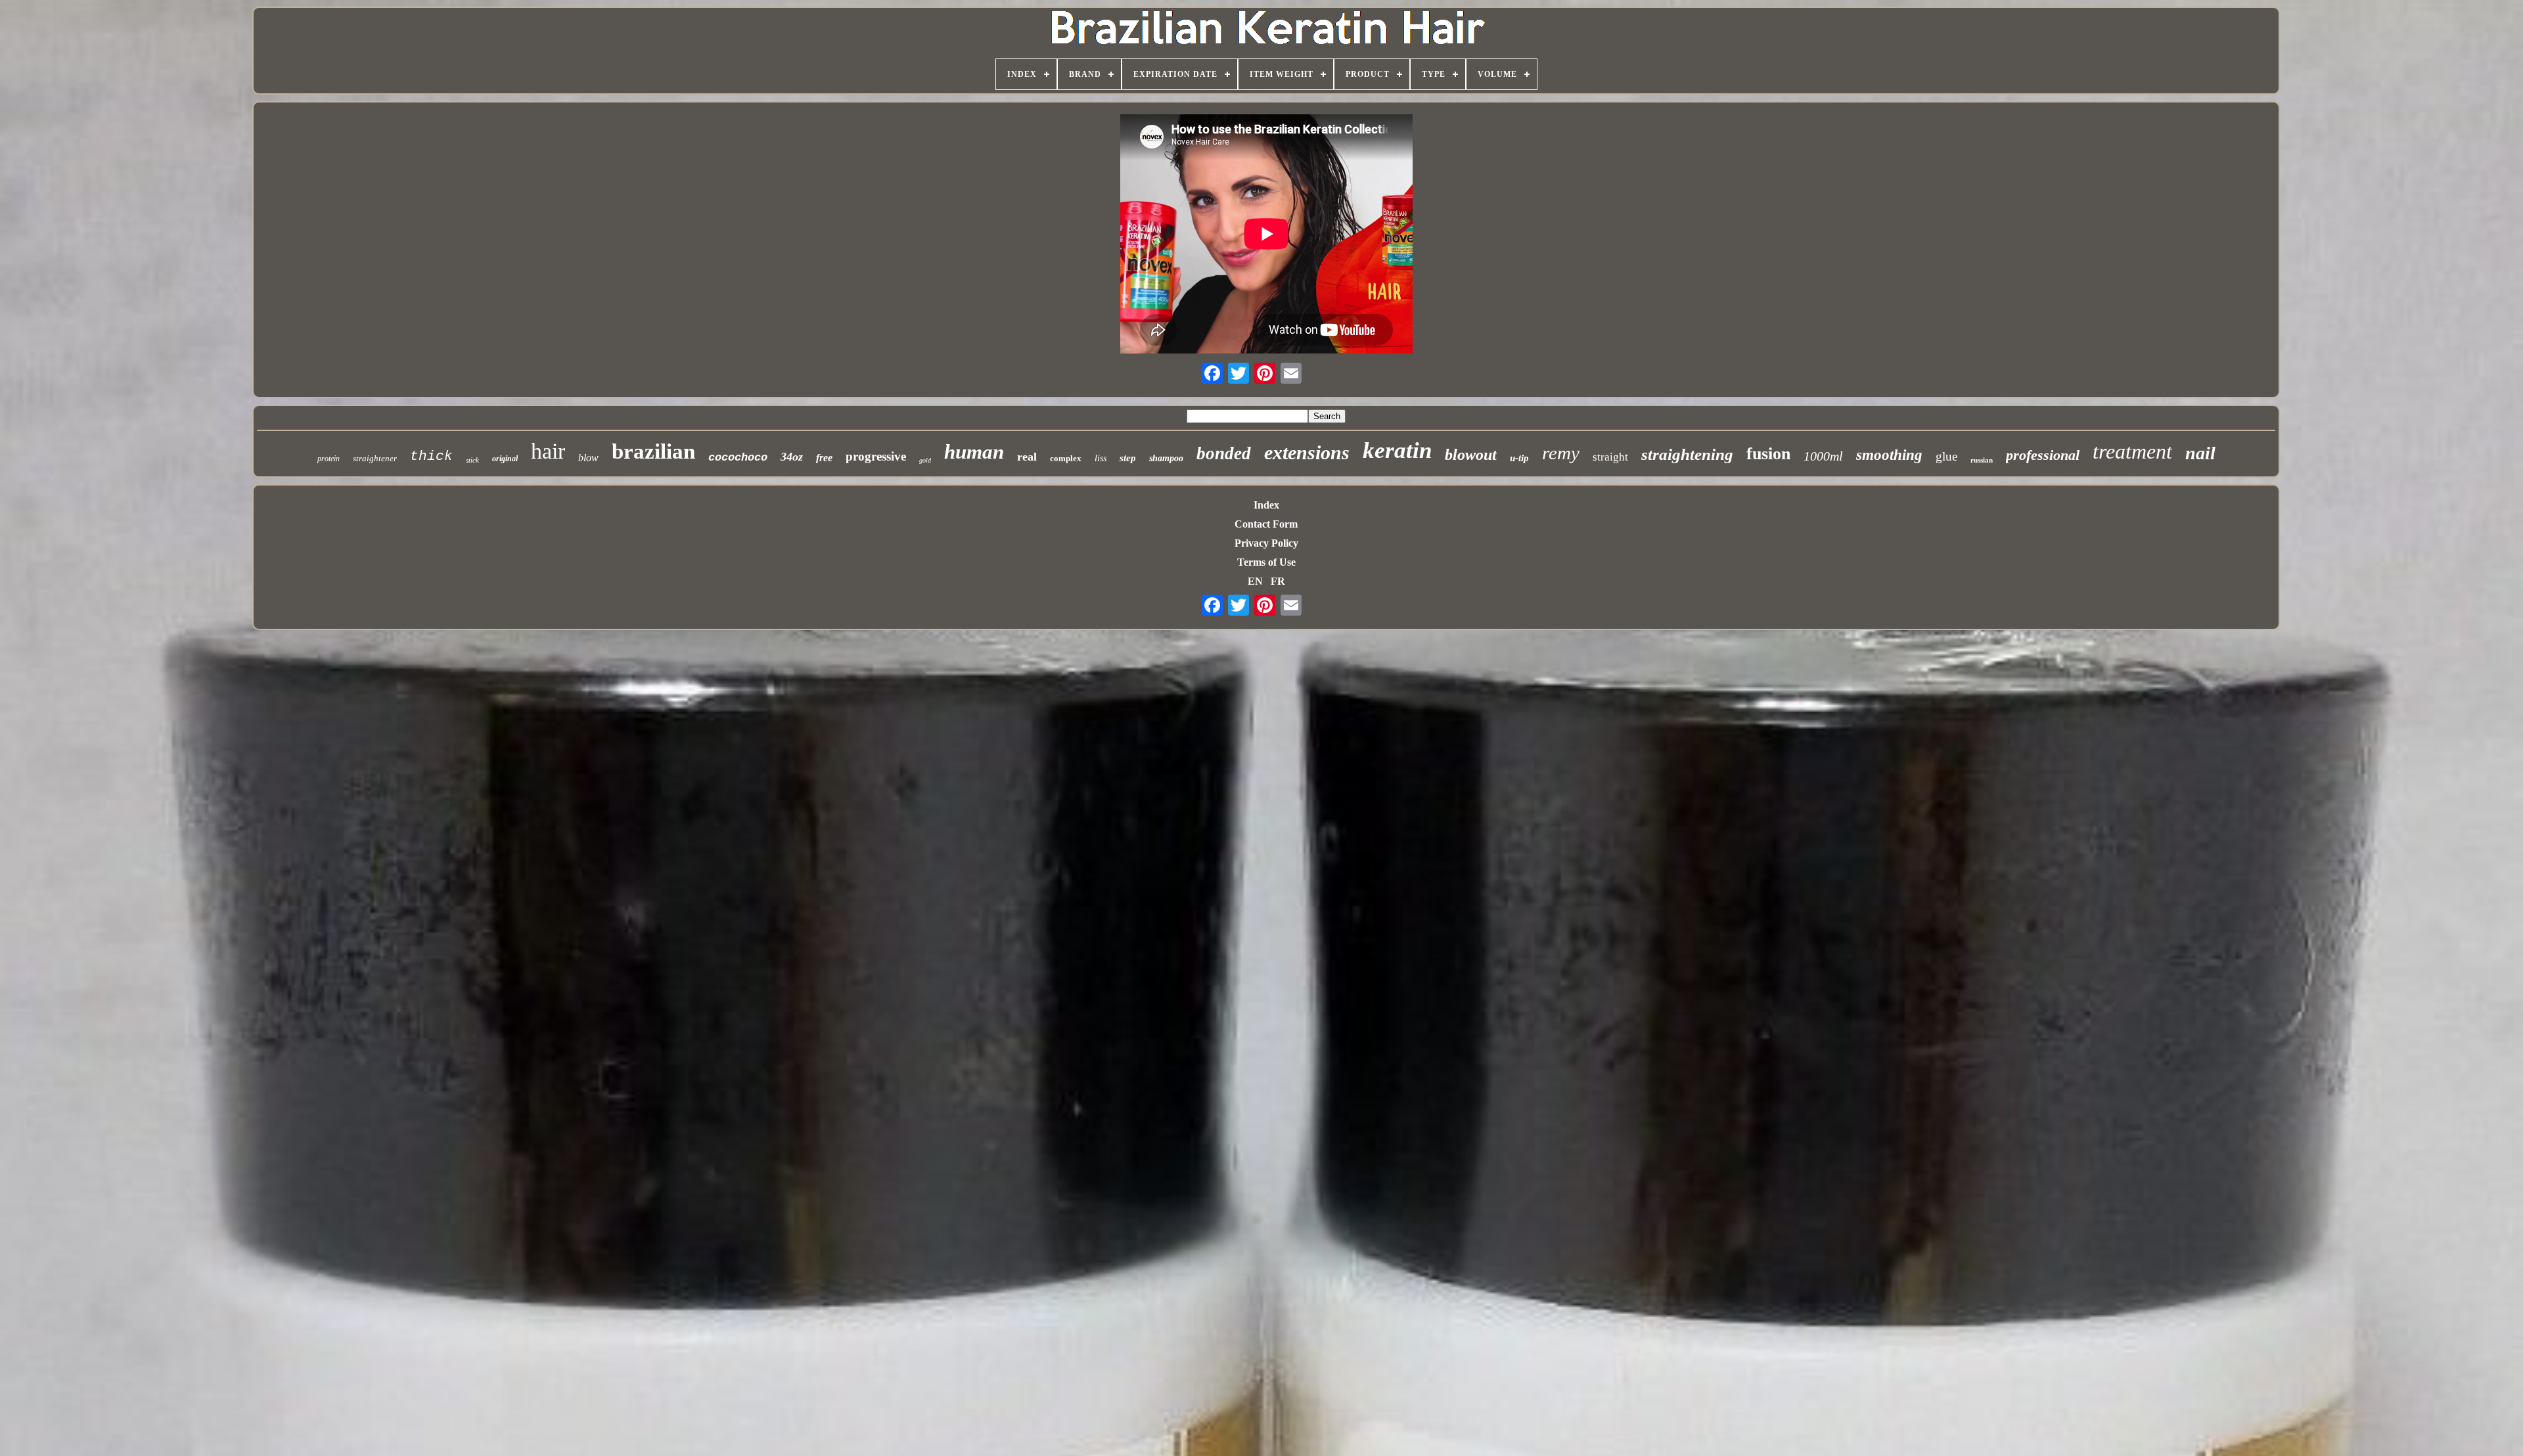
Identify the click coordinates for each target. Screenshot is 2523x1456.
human (974, 452)
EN (1255, 581)
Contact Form (1266, 524)
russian (1982, 460)
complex (1066, 458)
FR (1278, 581)
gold (925, 460)
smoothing (1889, 455)
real (1027, 457)
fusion (1768, 454)
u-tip (1519, 458)
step (1128, 458)
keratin (1397, 450)
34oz (792, 457)
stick (472, 460)
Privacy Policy (1266, 543)
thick (431, 456)
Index (1266, 505)
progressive (876, 456)
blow (588, 458)
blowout (1471, 455)
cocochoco (738, 458)
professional (2043, 455)
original (505, 459)
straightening (1687, 454)
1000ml (1823, 456)
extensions (1307, 452)
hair (548, 451)
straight (1610, 457)
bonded (1224, 453)
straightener (375, 458)
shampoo (1166, 458)
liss (1101, 458)
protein (329, 459)
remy (1561, 453)
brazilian (653, 451)
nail (2200, 453)
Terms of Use (1266, 562)
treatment (2132, 451)
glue (1946, 456)
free (824, 458)
